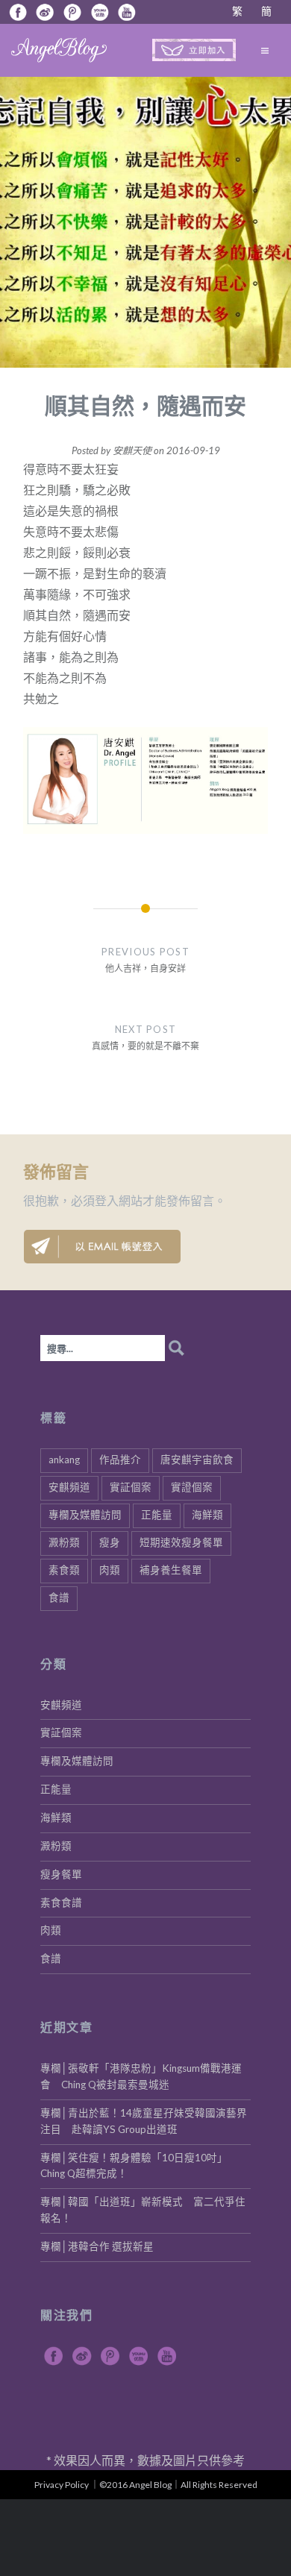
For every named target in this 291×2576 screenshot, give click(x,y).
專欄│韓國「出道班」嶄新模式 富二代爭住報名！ (143, 2210)
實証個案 (131, 1487)
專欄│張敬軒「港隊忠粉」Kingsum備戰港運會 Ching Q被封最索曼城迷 (141, 2076)
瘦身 (110, 1542)
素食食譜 (61, 1903)
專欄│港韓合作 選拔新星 (97, 2246)
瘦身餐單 (61, 1874)
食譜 (59, 1598)
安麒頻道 (69, 1487)
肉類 (110, 1570)
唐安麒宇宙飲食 (197, 1460)
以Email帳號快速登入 (102, 1247)
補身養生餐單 (171, 1570)
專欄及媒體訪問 (85, 1515)
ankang (64, 1460)
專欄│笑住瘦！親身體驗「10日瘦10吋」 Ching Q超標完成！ (137, 2166)
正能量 (157, 1515)
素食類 (64, 1570)
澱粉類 (64, 1542)
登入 (107, 1200)
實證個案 (192, 1487)
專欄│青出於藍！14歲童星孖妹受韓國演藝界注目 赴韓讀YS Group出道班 (144, 2121)
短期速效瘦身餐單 (181, 1542)
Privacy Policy (62, 2485)
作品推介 (120, 1460)
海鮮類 (207, 1515)
